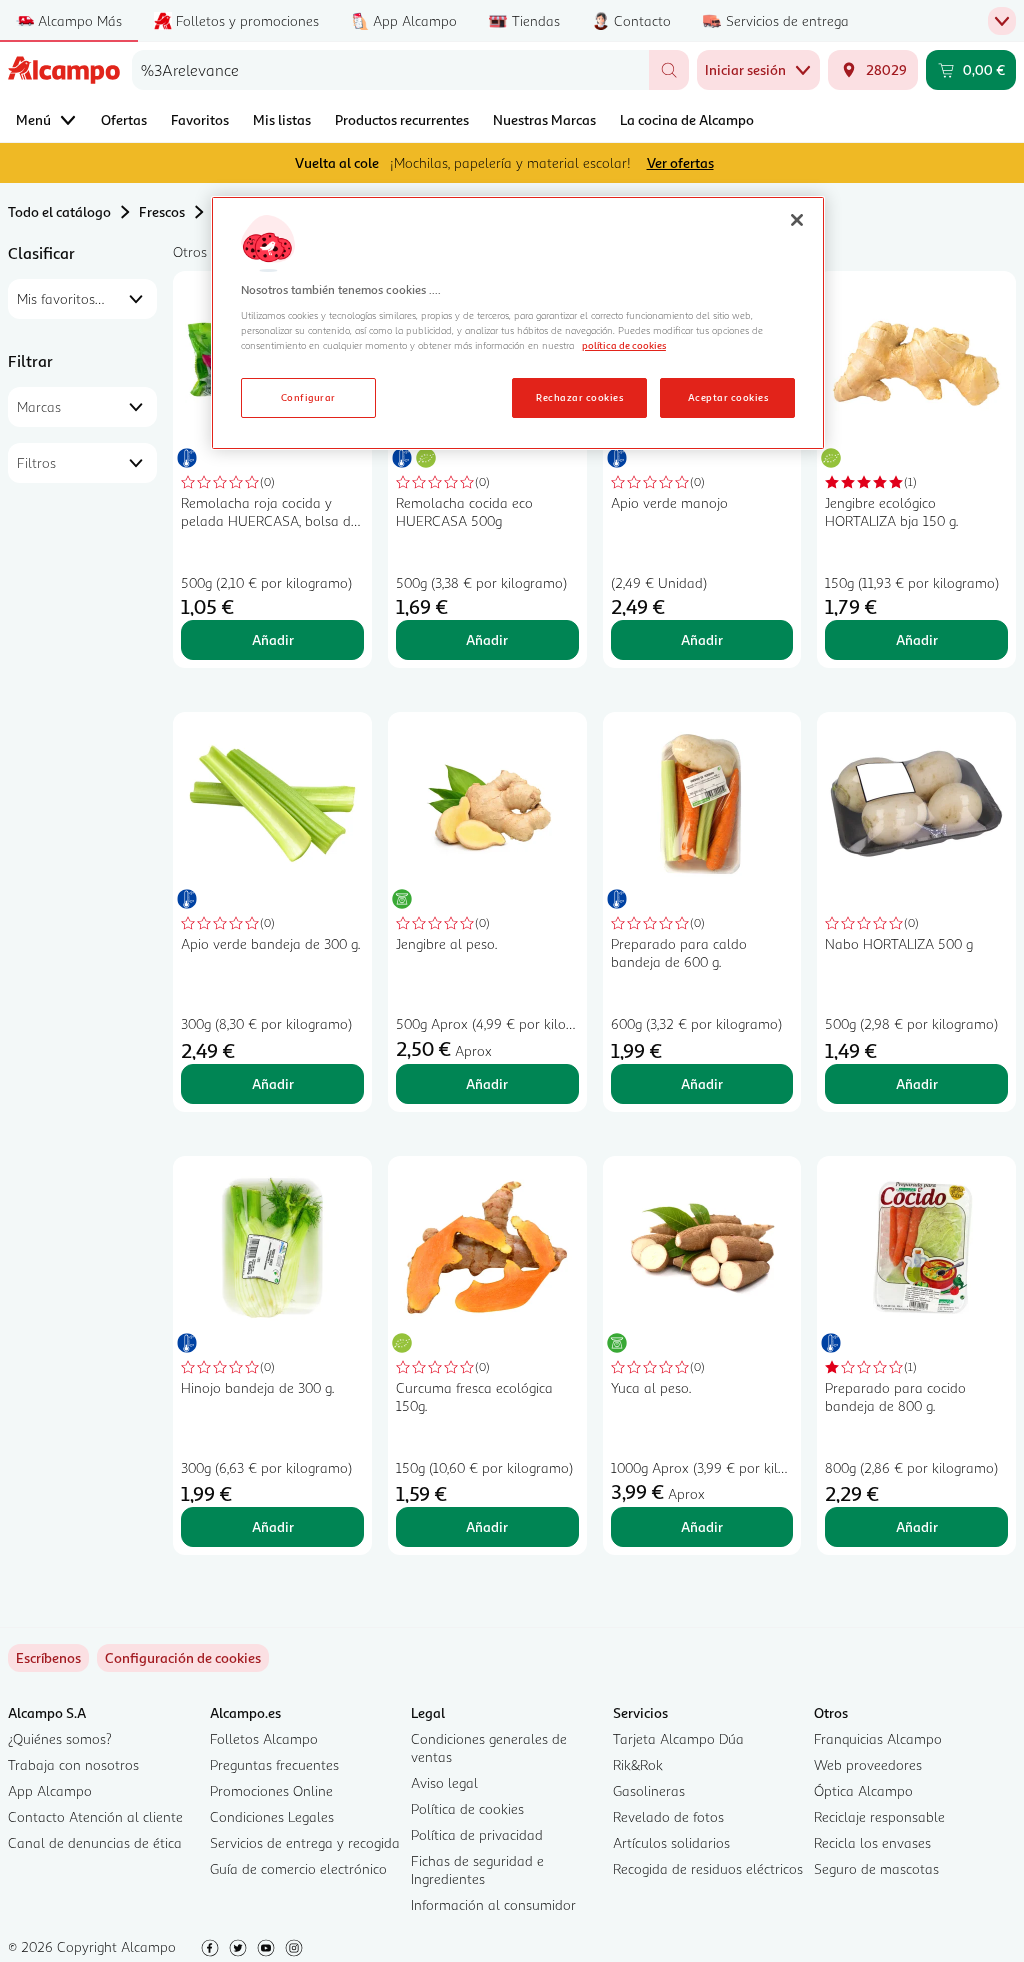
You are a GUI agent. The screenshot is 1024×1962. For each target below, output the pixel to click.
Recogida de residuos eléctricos (708, 1868)
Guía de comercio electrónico (298, 1868)
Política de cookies (467, 1808)
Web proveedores (868, 1764)
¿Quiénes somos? (60, 1738)
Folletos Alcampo (264, 1738)
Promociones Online (271, 1790)
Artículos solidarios (671, 1842)
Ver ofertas (680, 162)
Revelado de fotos (668, 1816)
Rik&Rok (638, 1764)
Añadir (273, 639)
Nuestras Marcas (544, 119)
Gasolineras (649, 1790)
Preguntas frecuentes (274, 1764)
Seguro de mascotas (876, 1868)
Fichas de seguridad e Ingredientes (477, 1869)
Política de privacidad (477, 1834)
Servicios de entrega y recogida (305, 1842)
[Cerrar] (797, 220)
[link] (183, 1658)
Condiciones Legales (272, 1816)
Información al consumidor (493, 1904)
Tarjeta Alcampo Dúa (678, 1738)
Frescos (162, 211)
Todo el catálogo (59, 211)
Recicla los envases (872, 1842)
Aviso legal (444, 1782)
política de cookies (624, 345)
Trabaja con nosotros (73, 1764)
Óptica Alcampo (863, 1790)
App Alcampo (50, 1790)
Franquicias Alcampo (878, 1738)
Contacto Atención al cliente (95, 1816)
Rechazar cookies (579, 397)
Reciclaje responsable (879, 1816)
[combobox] (390, 70)
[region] (518, 323)
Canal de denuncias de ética (95, 1842)
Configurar (308, 397)
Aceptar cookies (728, 397)
